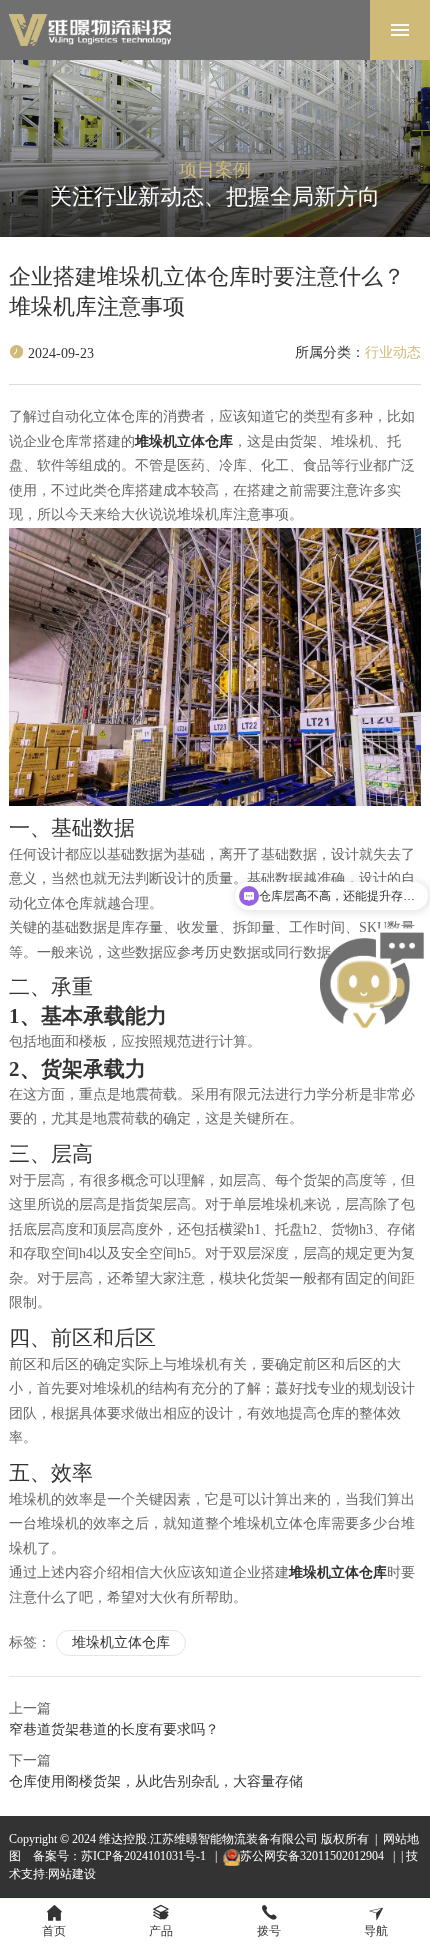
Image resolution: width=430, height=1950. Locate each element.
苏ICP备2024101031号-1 (145, 1856)
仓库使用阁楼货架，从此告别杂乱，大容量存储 (156, 1781)
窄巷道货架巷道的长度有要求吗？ (114, 1729)
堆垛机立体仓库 (121, 1642)
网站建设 (72, 1874)
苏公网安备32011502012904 (313, 1856)
